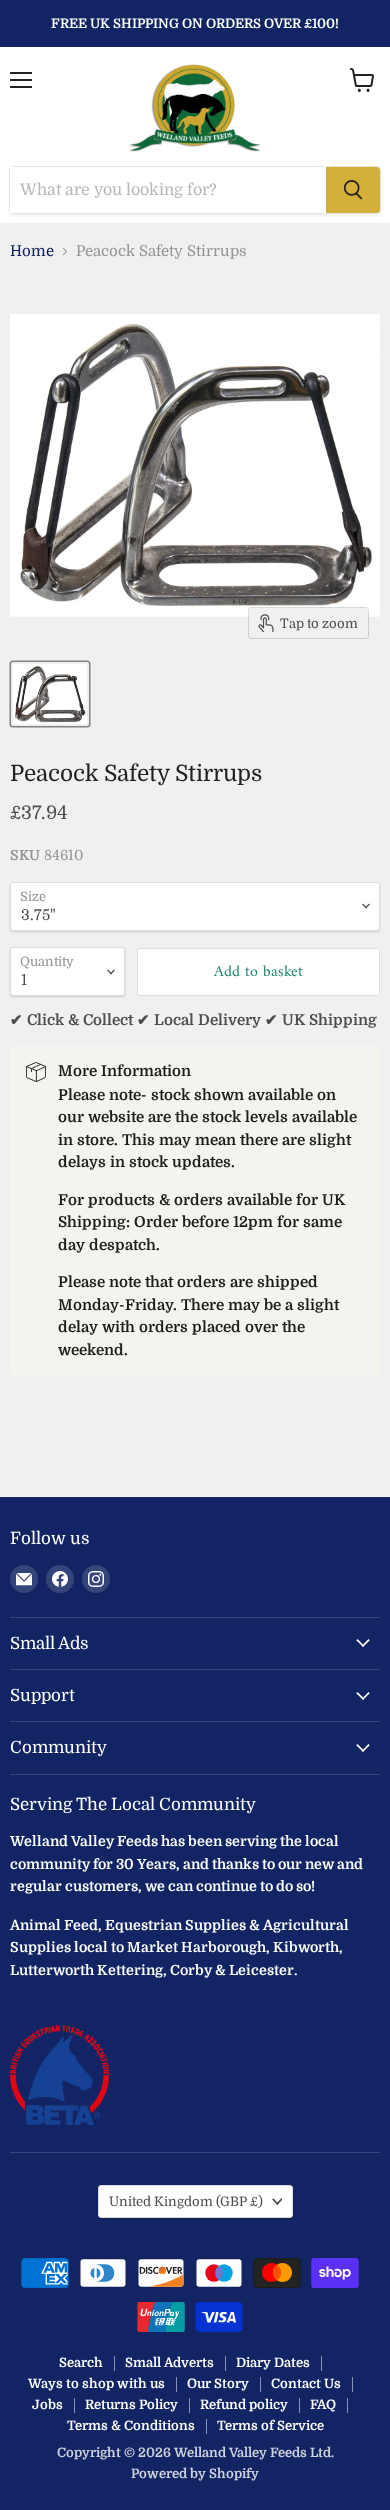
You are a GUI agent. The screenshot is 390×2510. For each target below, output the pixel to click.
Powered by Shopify (195, 2473)
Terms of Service (270, 2425)
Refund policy (244, 2404)
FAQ (323, 2404)
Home (32, 251)
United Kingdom (186, 2201)
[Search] (353, 190)
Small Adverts (169, 2362)
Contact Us (306, 2383)
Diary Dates (273, 2362)
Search (81, 2362)
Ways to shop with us (96, 2383)
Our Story (218, 2383)
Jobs (47, 2404)
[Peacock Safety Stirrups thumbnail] (50, 694)
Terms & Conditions (131, 2425)
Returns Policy (131, 2404)
